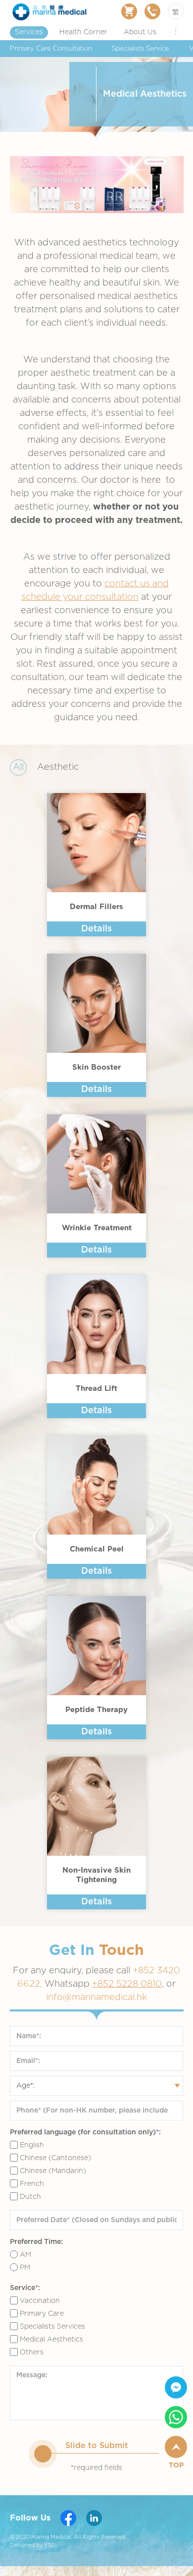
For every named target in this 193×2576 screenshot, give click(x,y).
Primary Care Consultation (51, 49)
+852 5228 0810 (127, 1984)
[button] (176, 31)
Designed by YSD (33, 2545)
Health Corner (83, 32)
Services (29, 32)
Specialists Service (141, 49)
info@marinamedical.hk (96, 1998)
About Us (140, 32)
